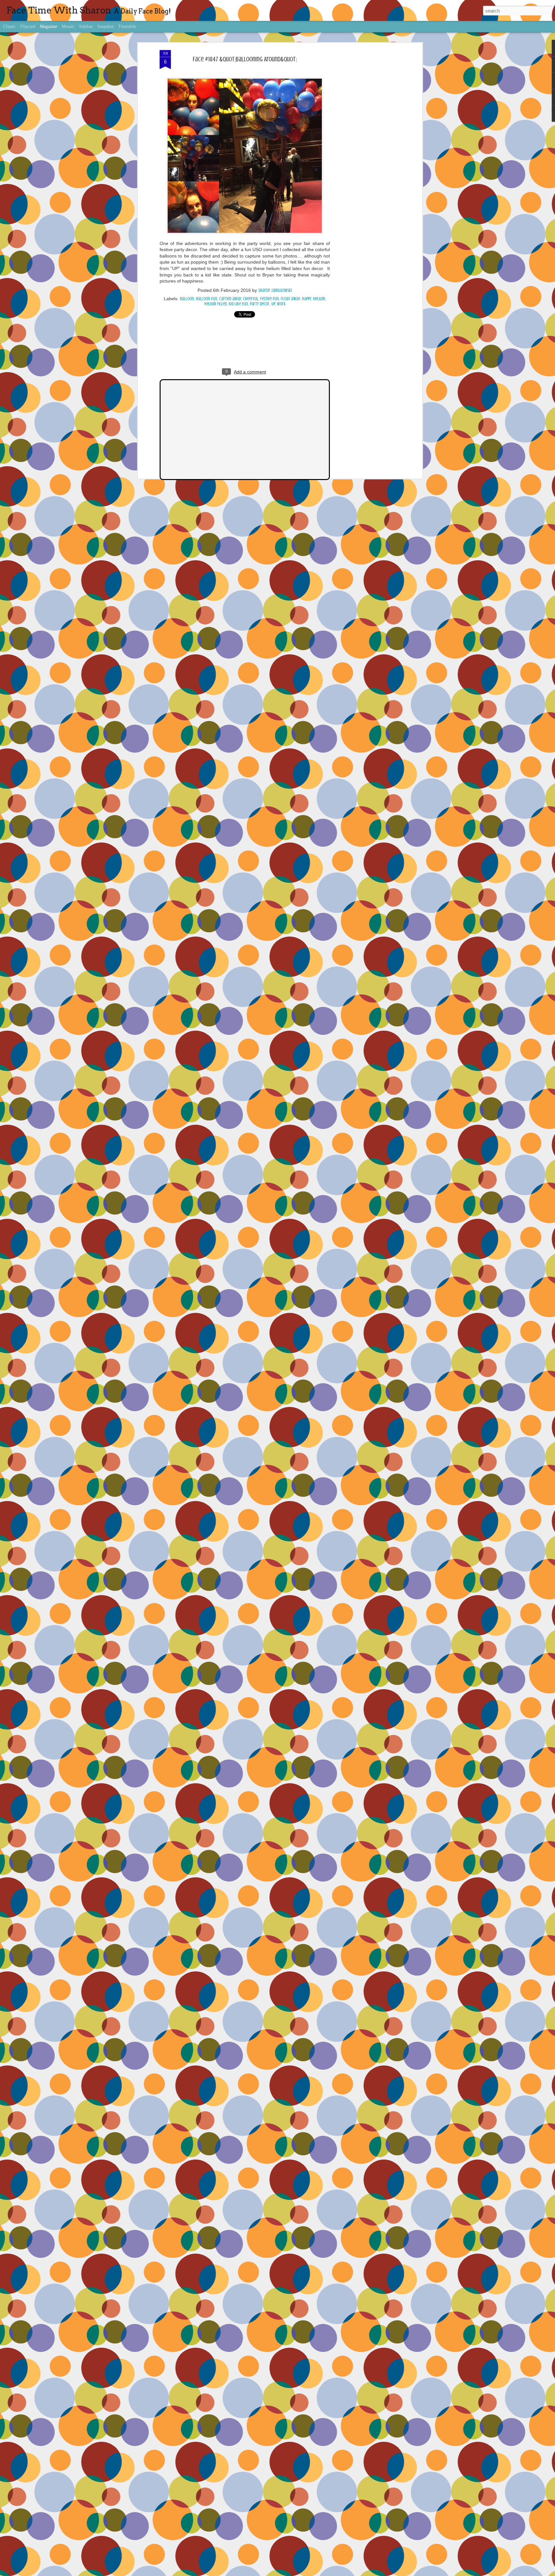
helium (319, 299)
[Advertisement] (365, 151)
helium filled (216, 304)
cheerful (251, 299)
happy (307, 299)
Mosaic (68, 26)
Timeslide (127, 26)
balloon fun (207, 299)
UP (273, 304)
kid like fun (238, 304)
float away (290, 299)
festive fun (269, 299)
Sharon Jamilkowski (275, 290)
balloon (187, 299)
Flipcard (28, 26)
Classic (9, 26)
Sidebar (86, 26)
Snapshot (106, 26)
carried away (230, 299)
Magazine (48, 26)
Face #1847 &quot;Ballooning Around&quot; (245, 59)
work (281, 304)
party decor (260, 304)
